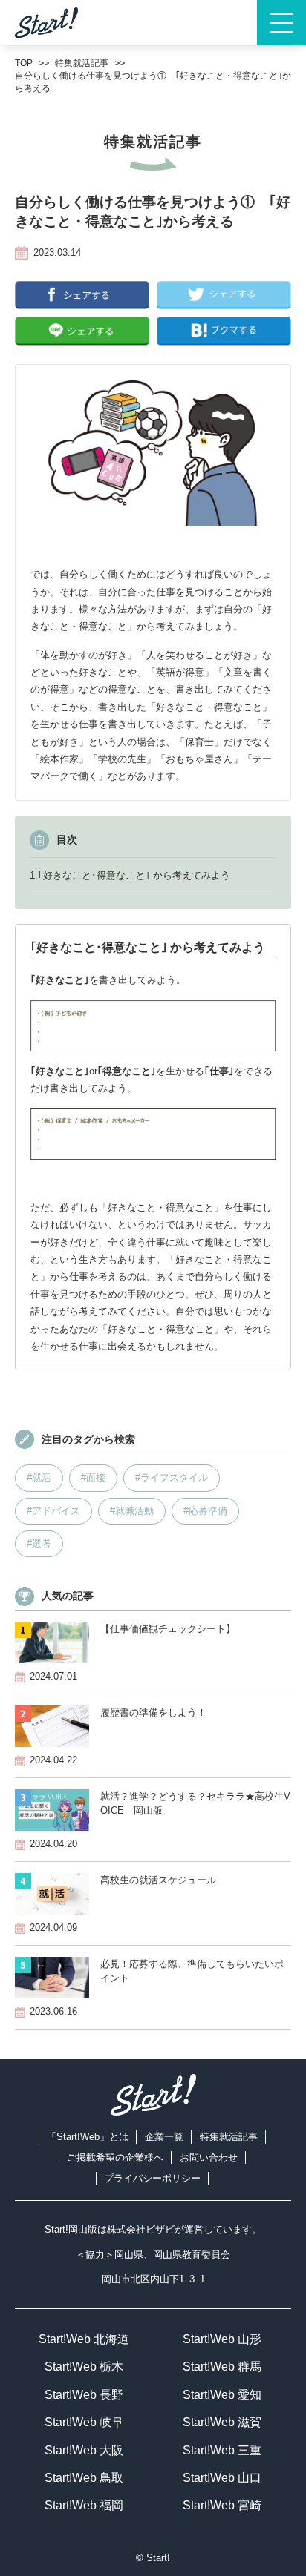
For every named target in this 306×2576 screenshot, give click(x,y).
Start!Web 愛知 (222, 2395)
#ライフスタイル (172, 1477)
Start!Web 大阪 (84, 2450)
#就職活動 (132, 1511)
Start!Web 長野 (84, 2395)
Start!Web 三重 (222, 2450)
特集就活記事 (229, 2137)
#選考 (39, 1543)
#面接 (93, 1477)
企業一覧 (164, 2137)
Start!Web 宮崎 (222, 2505)
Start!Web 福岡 (84, 2505)
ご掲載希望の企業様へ (115, 2157)
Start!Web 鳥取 (84, 2478)
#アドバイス (53, 1511)
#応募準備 (205, 1511)
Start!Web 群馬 (222, 2367)
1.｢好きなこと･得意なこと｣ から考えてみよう (130, 875)
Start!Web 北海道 (84, 2339)
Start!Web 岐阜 (84, 2422)
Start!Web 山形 (222, 2339)
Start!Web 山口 (222, 2478)
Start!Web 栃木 (84, 2367)
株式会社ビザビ (141, 2229)
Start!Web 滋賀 (222, 2422)
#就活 (39, 1477)
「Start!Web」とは (88, 2137)
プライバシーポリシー (152, 2178)
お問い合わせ (209, 2157)
